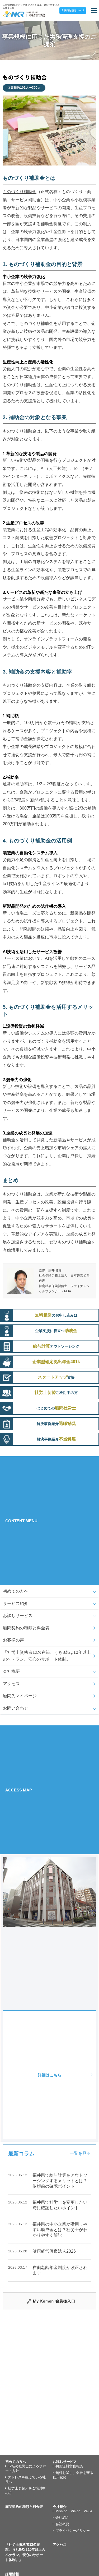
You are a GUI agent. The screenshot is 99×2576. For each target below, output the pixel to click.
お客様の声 (13, 1640)
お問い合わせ (16, 1708)
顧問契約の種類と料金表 (26, 1628)
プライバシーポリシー (73, 2531)
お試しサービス (18, 1616)
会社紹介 (60, 2507)
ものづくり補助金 (20, 192)
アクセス (11, 1684)
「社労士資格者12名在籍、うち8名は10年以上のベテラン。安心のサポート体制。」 (47, 1656)
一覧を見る (80, 2153)
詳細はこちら (50, 2075)
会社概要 (11, 1671)
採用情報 (12, 2574)
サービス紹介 (16, 1603)
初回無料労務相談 (69, 2466)
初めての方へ (16, 1591)
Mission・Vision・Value (74, 2511)
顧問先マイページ (20, 1696)
